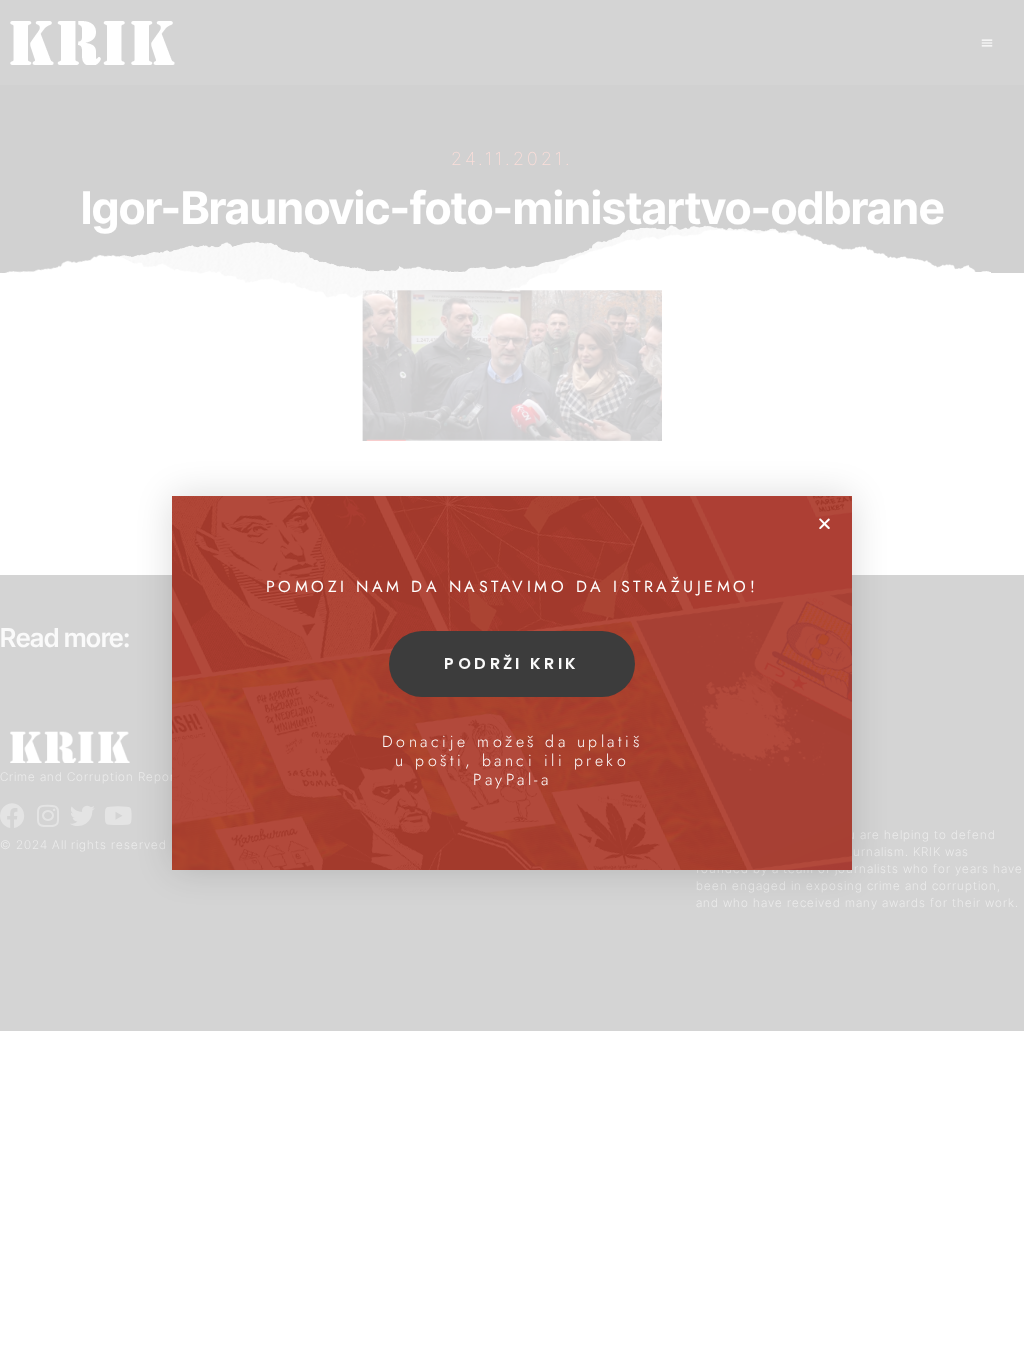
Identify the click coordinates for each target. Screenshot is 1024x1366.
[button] (824, 523)
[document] (512, 683)
